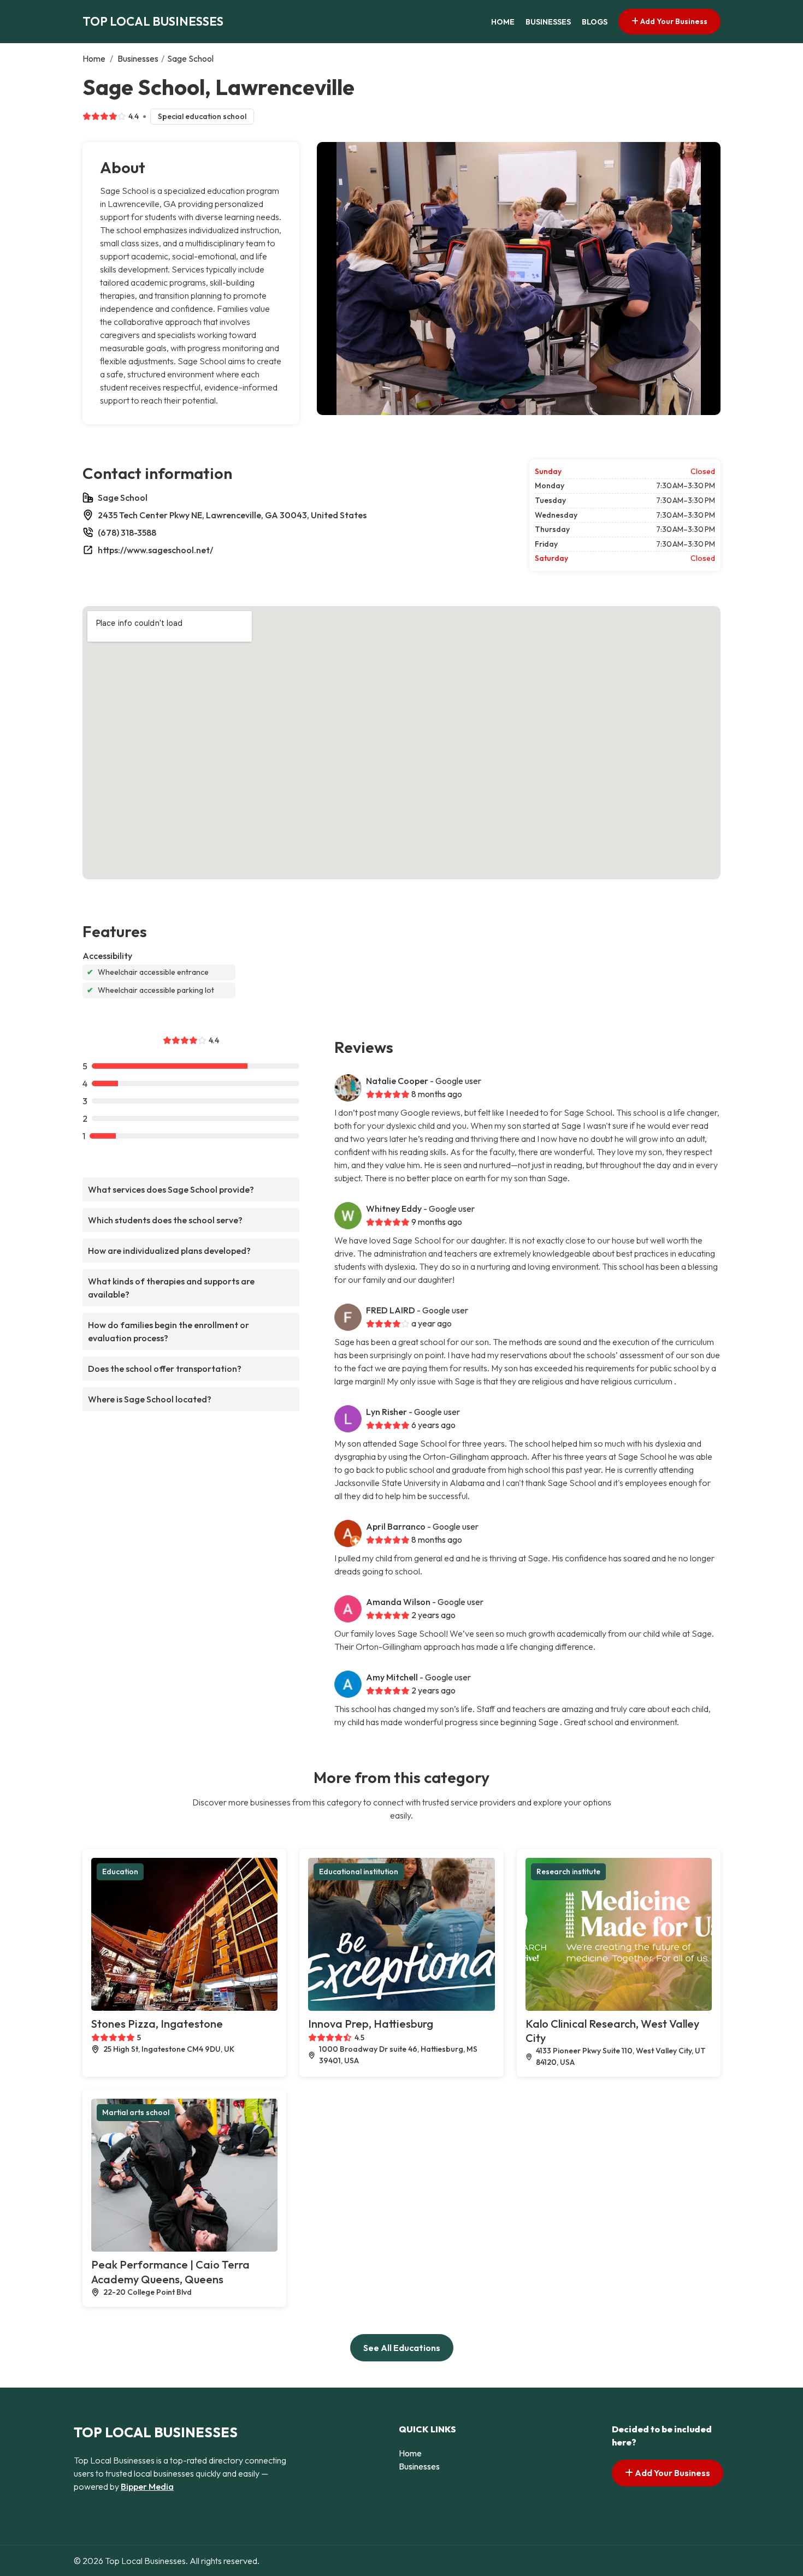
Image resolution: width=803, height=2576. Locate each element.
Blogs (595, 22)
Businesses (548, 22)
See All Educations (402, 2348)
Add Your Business (673, 21)
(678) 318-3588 (127, 532)
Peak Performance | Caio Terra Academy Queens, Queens (170, 2272)
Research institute (568, 1872)
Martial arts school (136, 2112)
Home (503, 22)
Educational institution (359, 1872)
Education (120, 1872)
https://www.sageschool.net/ (155, 550)
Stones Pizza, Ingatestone (157, 2024)
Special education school (202, 116)
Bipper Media (147, 2486)
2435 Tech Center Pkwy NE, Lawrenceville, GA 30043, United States (232, 515)
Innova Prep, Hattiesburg (371, 2024)
